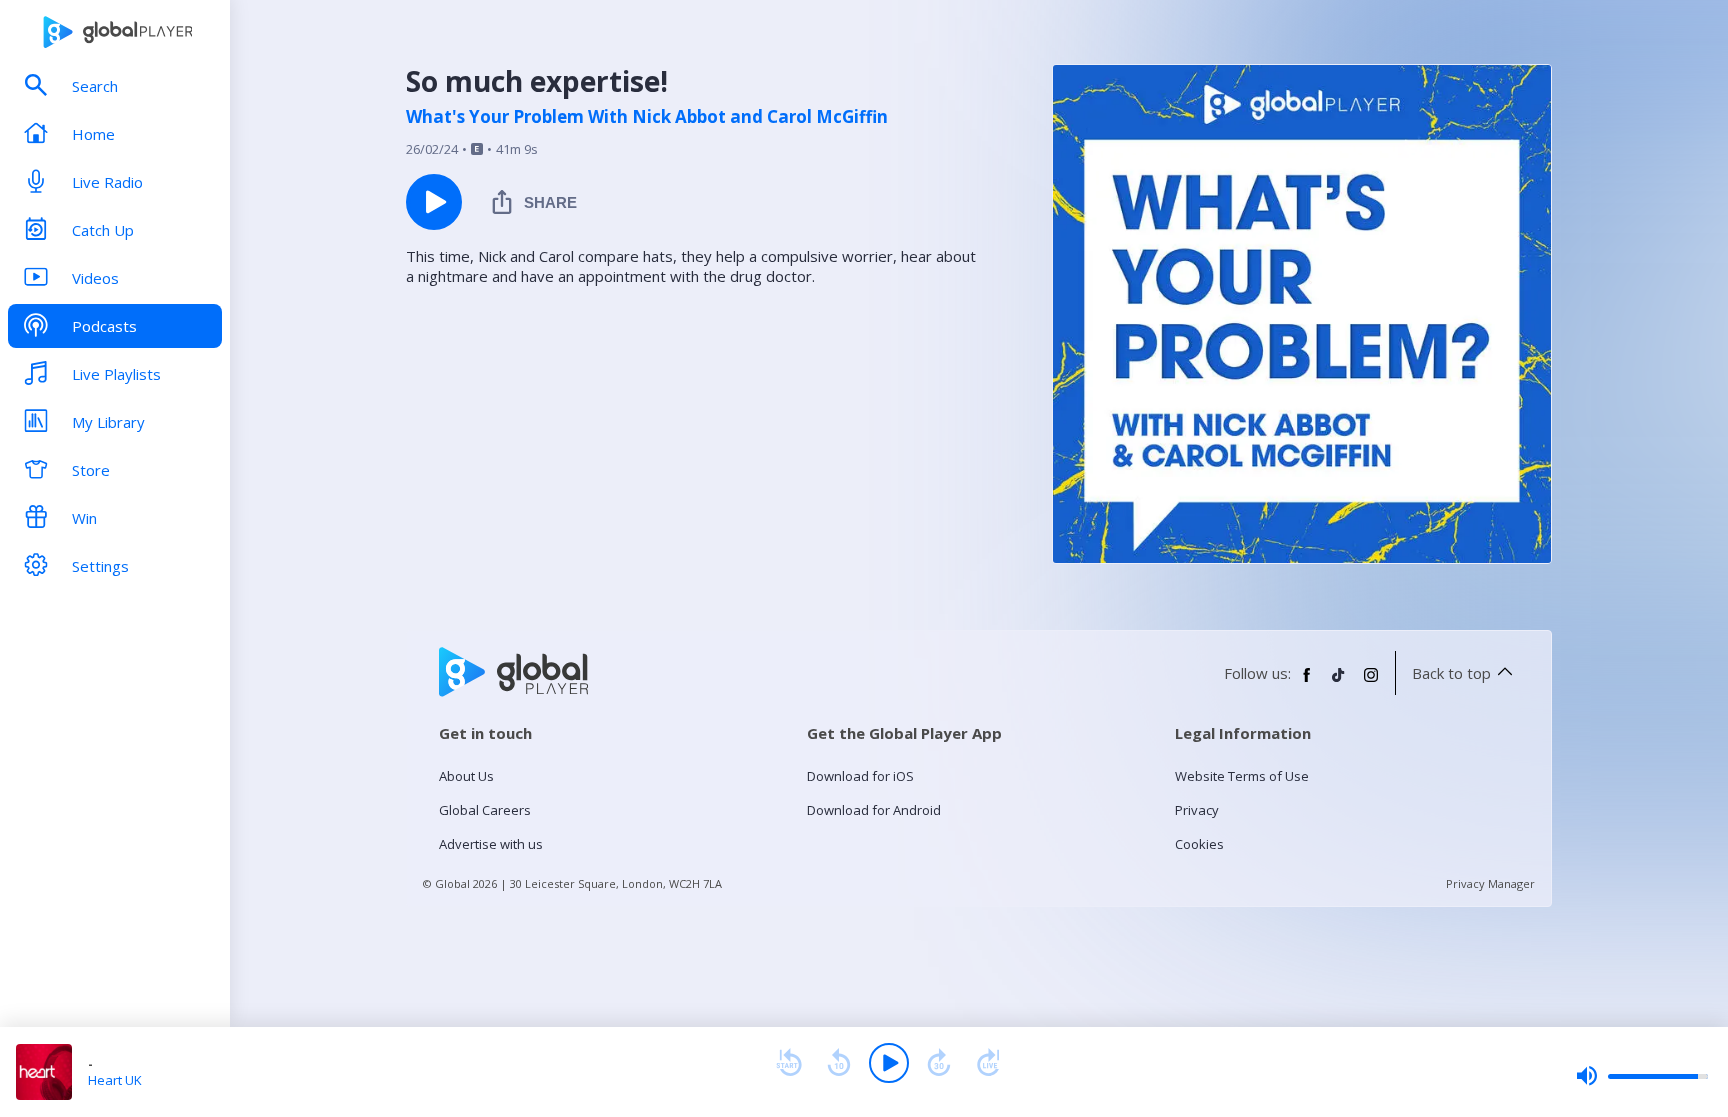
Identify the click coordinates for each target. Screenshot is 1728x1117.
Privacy (1197, 810)
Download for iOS (860, 776)
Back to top (1451, 673)
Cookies (1199, 844)
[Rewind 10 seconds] (839, 1063)
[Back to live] (989, 1063)
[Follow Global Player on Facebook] (1307, 683)
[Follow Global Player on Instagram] (1371, 683)
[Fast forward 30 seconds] (939, 1063)
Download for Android (874, 810)
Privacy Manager (1490, 883)
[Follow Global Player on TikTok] (1339, 683)
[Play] (889, 1063)
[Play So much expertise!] (434, 202)
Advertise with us (491, 844)
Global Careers (485, 810)
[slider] (1642, 1076)
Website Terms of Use (1242, 776)
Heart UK (115, 1080)
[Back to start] (789, 1063)
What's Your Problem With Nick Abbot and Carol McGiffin (647, 117)
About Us (466, 776)
